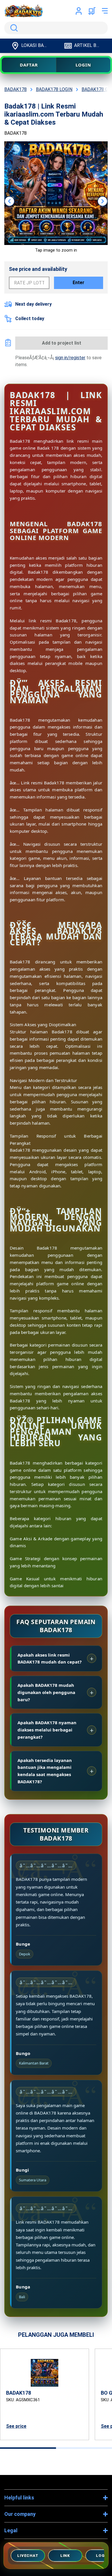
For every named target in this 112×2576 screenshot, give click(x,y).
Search (13, 28)
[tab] (28, 2448)
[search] (56, 28)
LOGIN (83, 65)
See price (16, 2426)
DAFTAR (29, 65)
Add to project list (62, 343)
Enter (79, 283)
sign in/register (70, 358)
